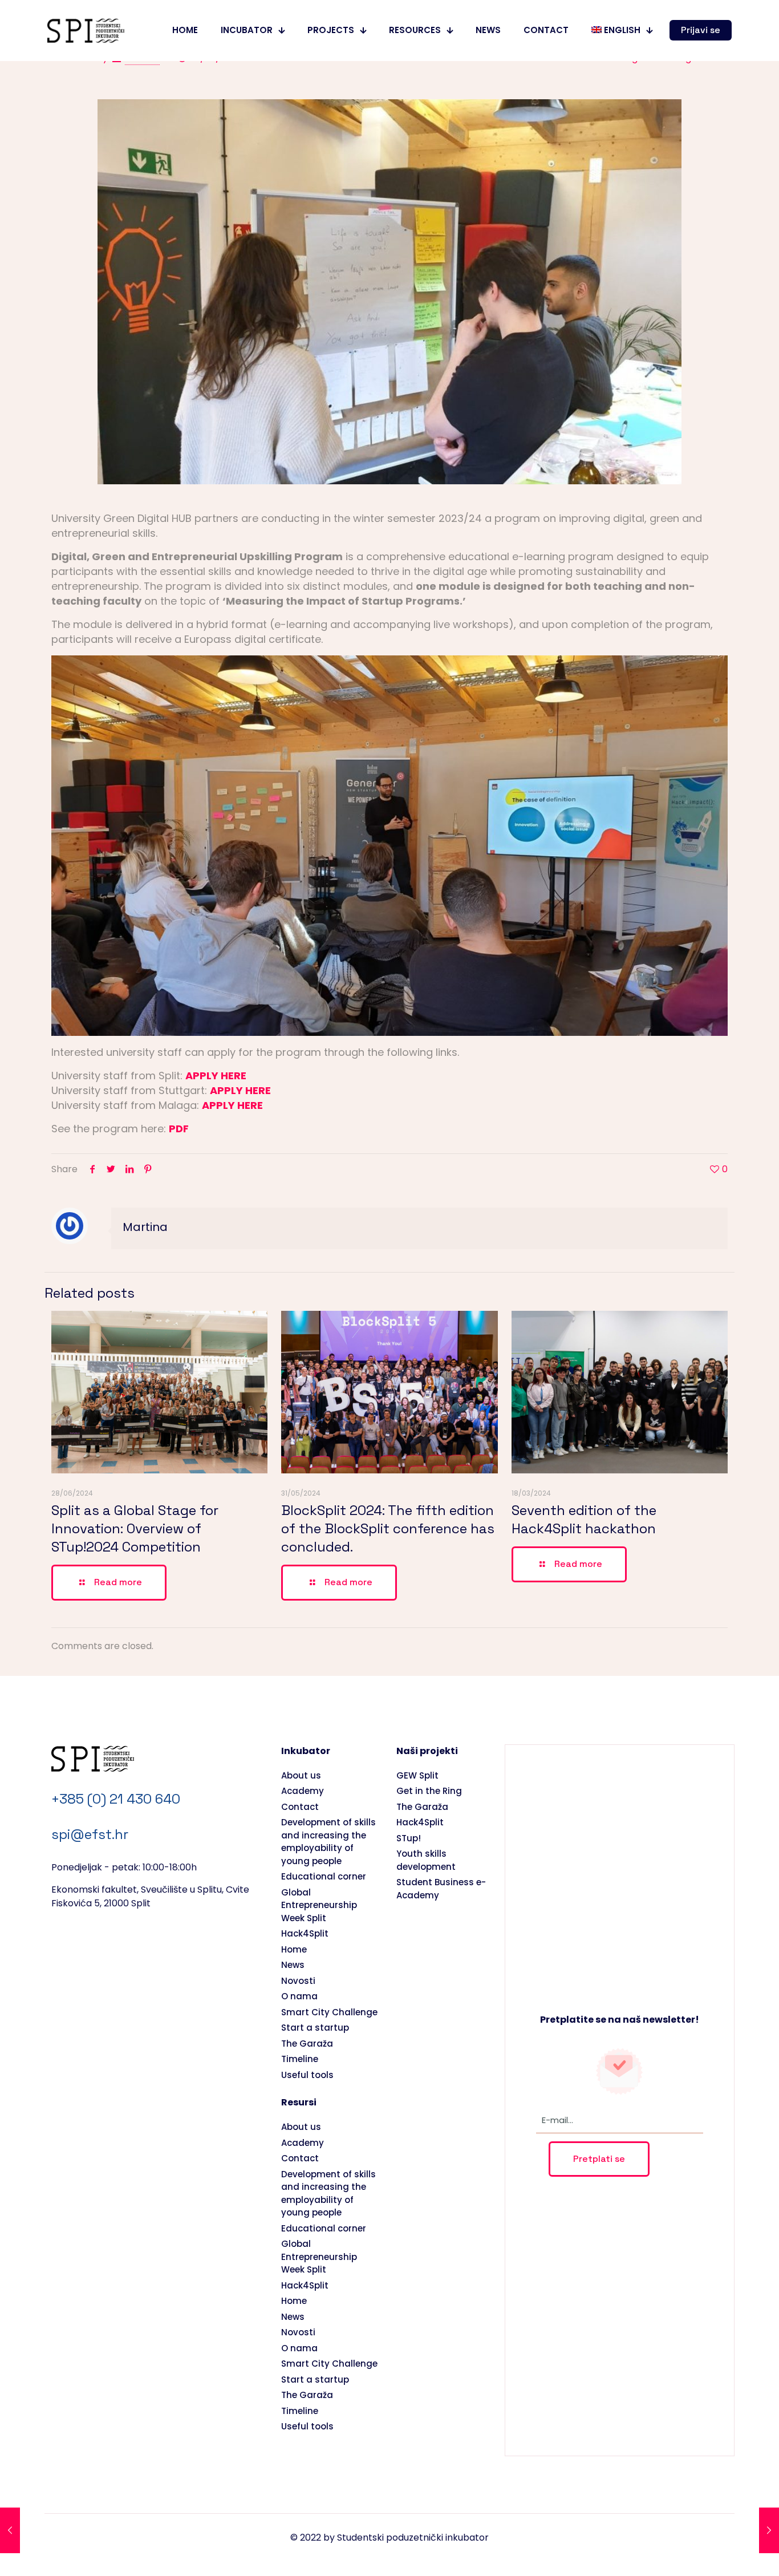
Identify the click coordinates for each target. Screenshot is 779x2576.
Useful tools (307, 2075)
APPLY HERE (216, 1076)
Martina (145, 1227)
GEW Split (417, 1775)
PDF (179, 1129)
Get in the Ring (429, 1791)
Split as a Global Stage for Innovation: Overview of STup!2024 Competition (135, 1528)
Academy (303, 1791)
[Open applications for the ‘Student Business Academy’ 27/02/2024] (769, 2530)
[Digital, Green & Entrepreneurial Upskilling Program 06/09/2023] (10, 2530)
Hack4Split (305, 1933)
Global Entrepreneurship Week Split (319, 1905)
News (293, 1965)
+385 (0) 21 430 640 (116, 1799)
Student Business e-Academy (441, 1889)
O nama (299, 1996)
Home (294, 1949)
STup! (409, 1838)
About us (301, 1775)
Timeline (300, 2059)
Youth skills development (426, 1860)
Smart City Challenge (329, 2012)
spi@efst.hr (90, 1834)
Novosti (298, 1981)
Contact (300, 1807)
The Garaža (307, 2044)
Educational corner (324, 1876)
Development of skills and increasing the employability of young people (328, 1842)
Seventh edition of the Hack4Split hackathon (584, 1519)
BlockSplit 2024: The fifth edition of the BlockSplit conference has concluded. (388, 1528)
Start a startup (315, 2028)
